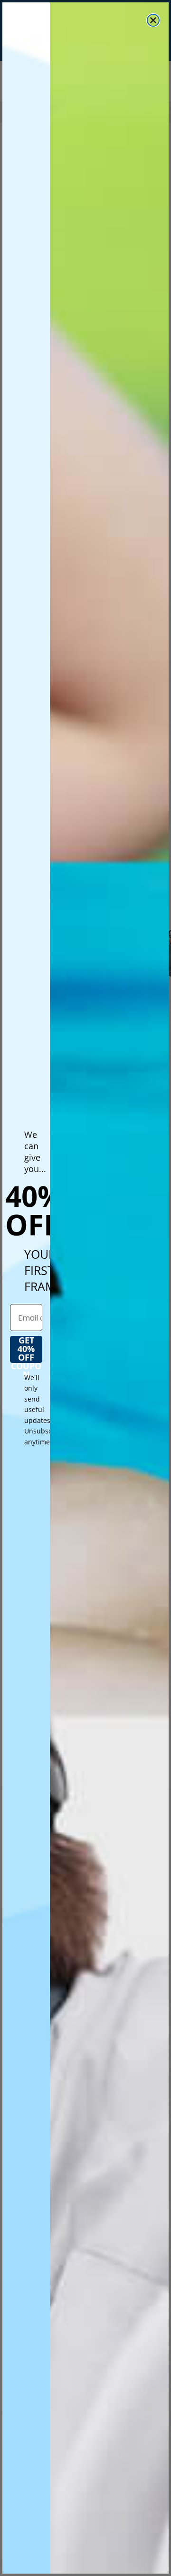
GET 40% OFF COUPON (26, 1349)
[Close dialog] (153, 20)
